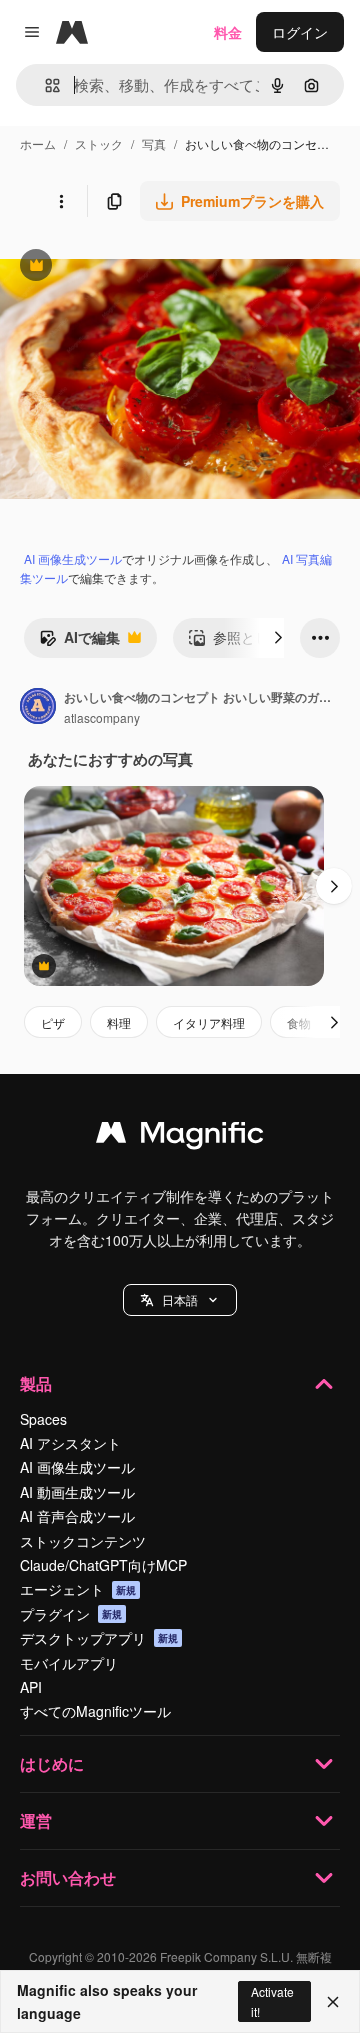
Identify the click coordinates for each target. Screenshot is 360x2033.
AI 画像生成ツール (73, 558)
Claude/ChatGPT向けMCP (103, 1565)
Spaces (43, 1419)
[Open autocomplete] (44, 85)
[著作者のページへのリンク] (38, 708)
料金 (228, 32)
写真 (154, 143)
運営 (36, 1820)
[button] (180, 1300)
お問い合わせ (68, 1877)
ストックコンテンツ (83, 1541)
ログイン (300, 32)
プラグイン (71, 1614)
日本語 (180, 1299)
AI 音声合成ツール (77, 1516)
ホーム (38, 143)
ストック (99, 143)
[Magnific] (180, 1137)
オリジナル (137, 267)
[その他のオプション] (61, 201)
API (31, 1687)
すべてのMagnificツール (95, 1711)
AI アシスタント (70, 1443)
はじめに (52, 1763)
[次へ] (278, 638)
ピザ (53, 1022)
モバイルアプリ (69, 1663)
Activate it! (272, 2001)
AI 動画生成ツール (77, 1492)
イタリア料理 (209, 1022)
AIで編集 (79, 642)
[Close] (333, 2002)
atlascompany (102, 717)
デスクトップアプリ (99, 1638)
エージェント (78, 1589)
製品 (36, 1383)
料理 (119, 1022)
